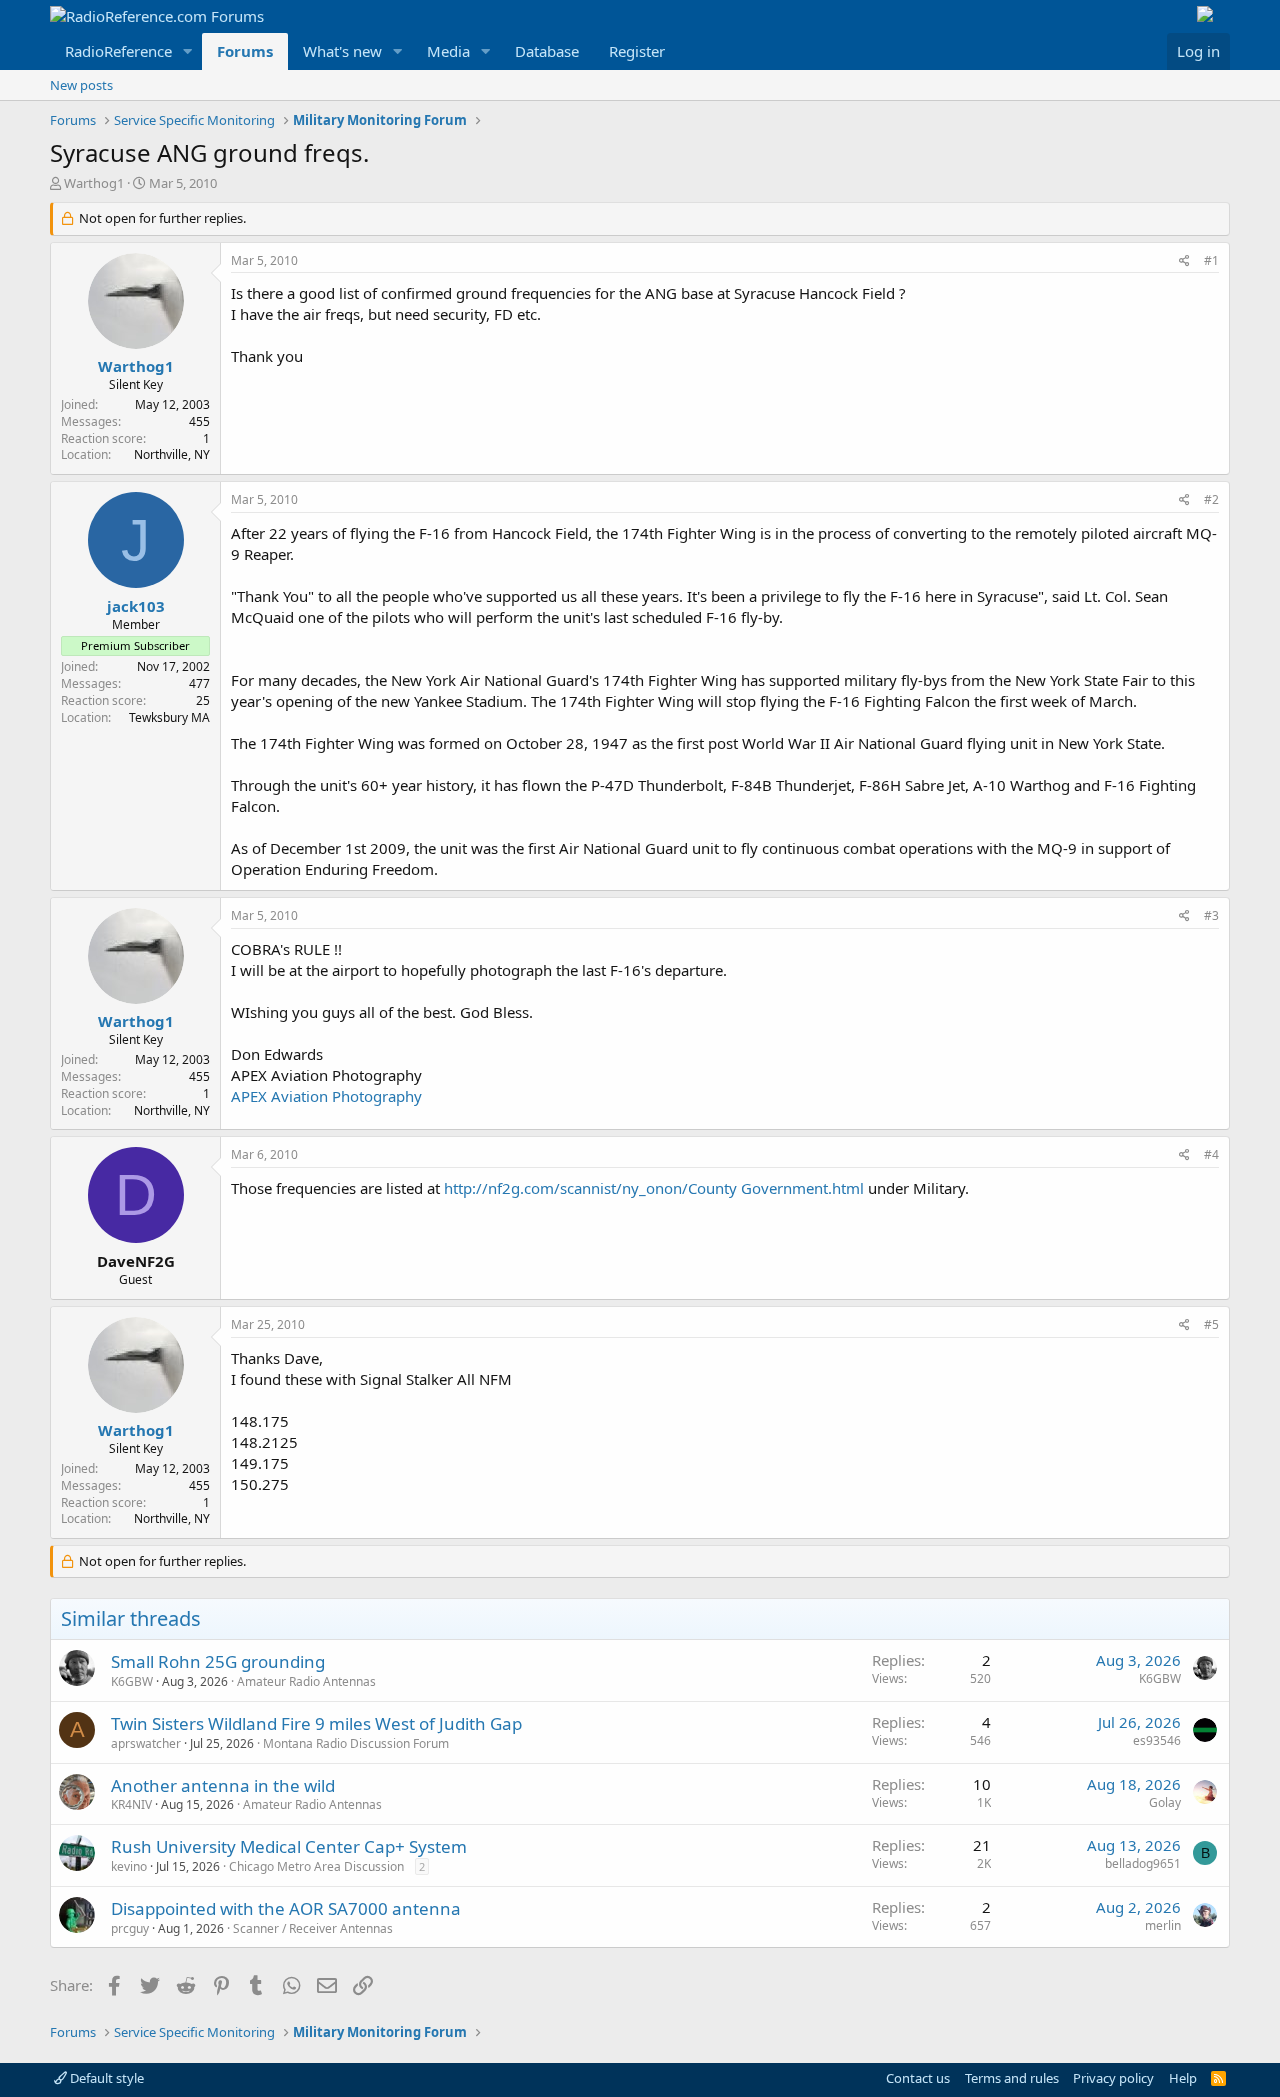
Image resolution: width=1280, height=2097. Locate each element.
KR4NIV (131, 1804)
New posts (81, 85)
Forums (245, 51)
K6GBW (132, 1681)
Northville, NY (172, 454)
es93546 (1157, 1740)
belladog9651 (1143, 1863)
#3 (1211, 915)
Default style (105, 2078)
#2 (1211, 499)
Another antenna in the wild (223, 1785)
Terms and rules (1012, 2078)
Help (1183, 2078)
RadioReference (118, 51)
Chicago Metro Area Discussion (316, 1866)
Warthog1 (94, 183)
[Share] (1184, 261)
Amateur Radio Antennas (306, 1681)
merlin (1163, 1925)
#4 (1211, 1154)
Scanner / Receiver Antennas (313, 1928)
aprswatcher (146, 1743)
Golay (1165, 1802)
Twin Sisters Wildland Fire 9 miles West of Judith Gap (316, 1723)
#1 (1211, 260)
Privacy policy (1113, 2078)
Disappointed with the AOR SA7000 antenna (286, 1908)
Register (637, 51)
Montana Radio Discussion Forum (356, 1743)
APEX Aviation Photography (326, 1096)
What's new (342, 51)
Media (448, 51)
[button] (188, 51)
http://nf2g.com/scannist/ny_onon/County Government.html (654, 1188)
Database (547, 51)
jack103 (136, 606)
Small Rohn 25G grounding (218, 1661)
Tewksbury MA (169, 717)
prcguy (130, 1928)
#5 (1211, 1324)
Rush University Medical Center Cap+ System (289, 1846)
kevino (129, 1866)
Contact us (918, 2078)
